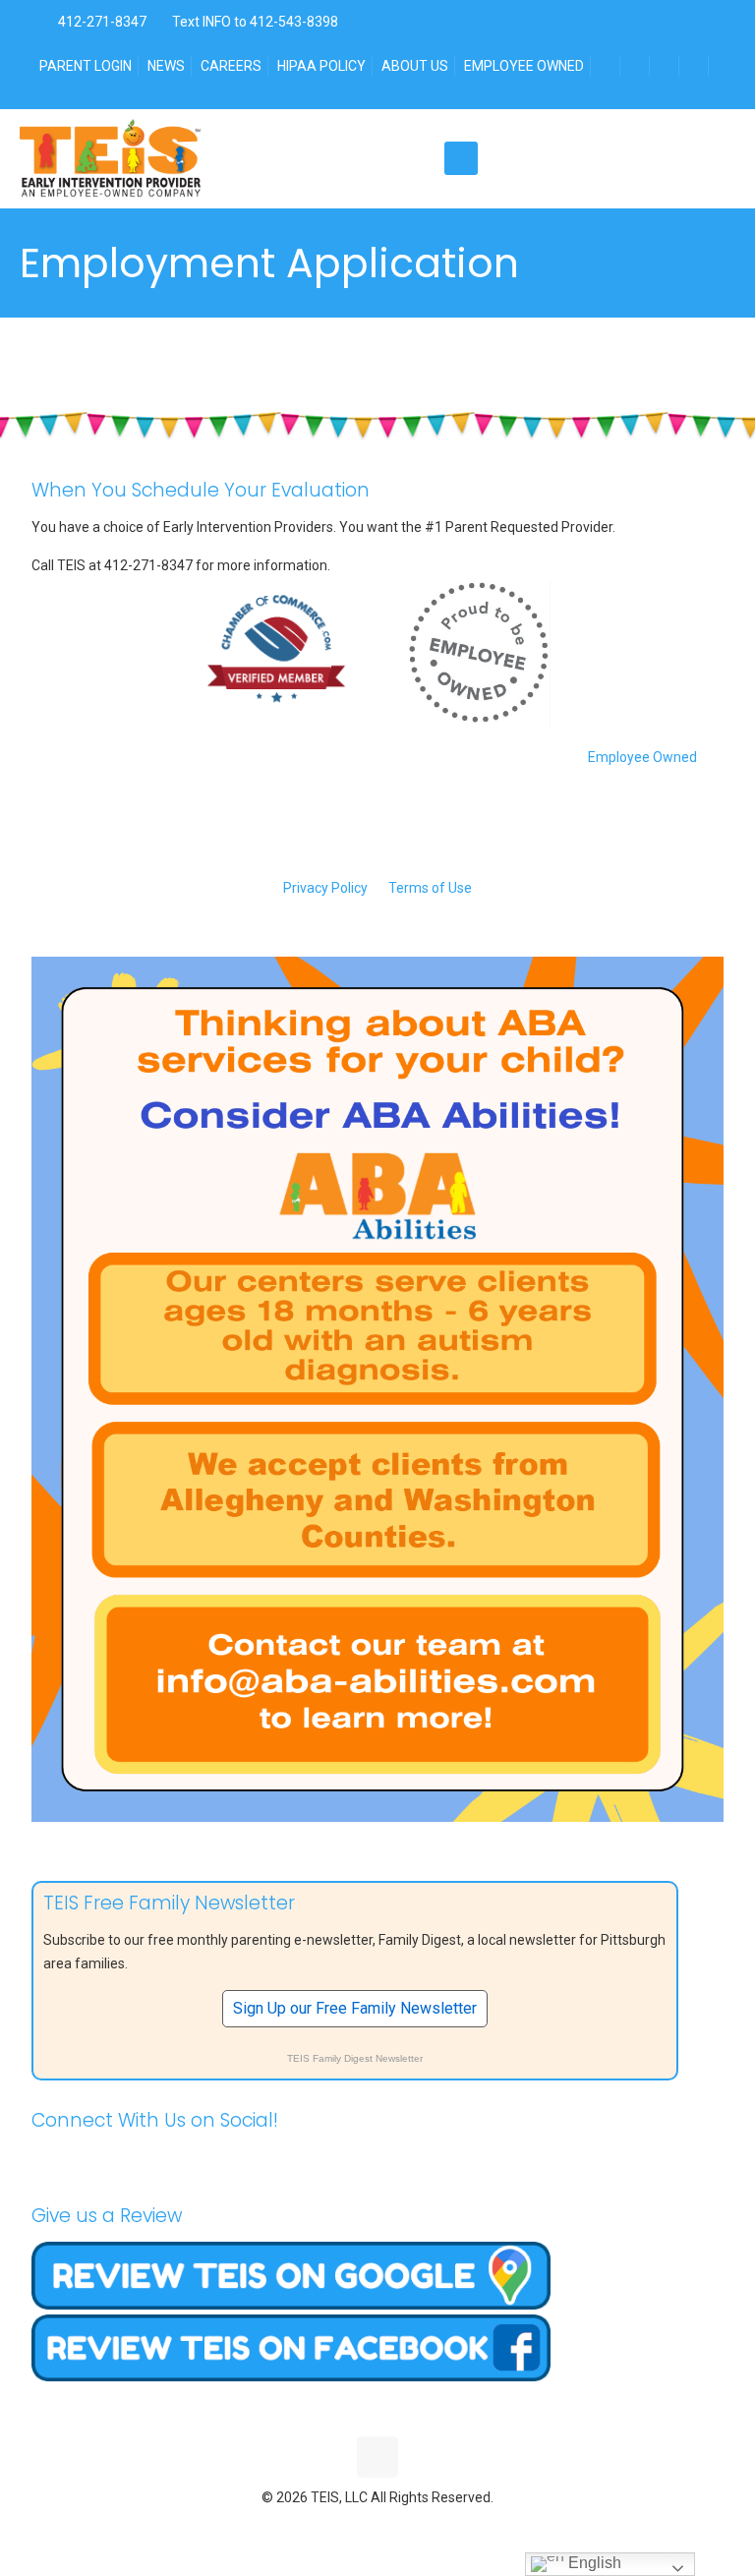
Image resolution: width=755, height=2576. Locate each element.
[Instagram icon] (419, 2527)
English (593, 2563)
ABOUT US (415, 66)
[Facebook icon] (337, 2527)
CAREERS (231, 66)
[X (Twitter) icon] (357, 2527)
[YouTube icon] (378, 2527)
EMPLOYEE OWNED (524, 66)
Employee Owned (642, 757)
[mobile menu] (461, 158)
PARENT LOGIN (86, 66)
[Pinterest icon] (399, 2527)
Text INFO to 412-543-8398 (255, 22)
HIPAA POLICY (321, 66)
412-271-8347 (101, 22)
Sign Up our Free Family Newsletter (355, 2008)
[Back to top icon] (377, 2457)
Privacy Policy (325, 888)
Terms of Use (430, 888)
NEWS (166, 66)
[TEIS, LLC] (111, 158)
